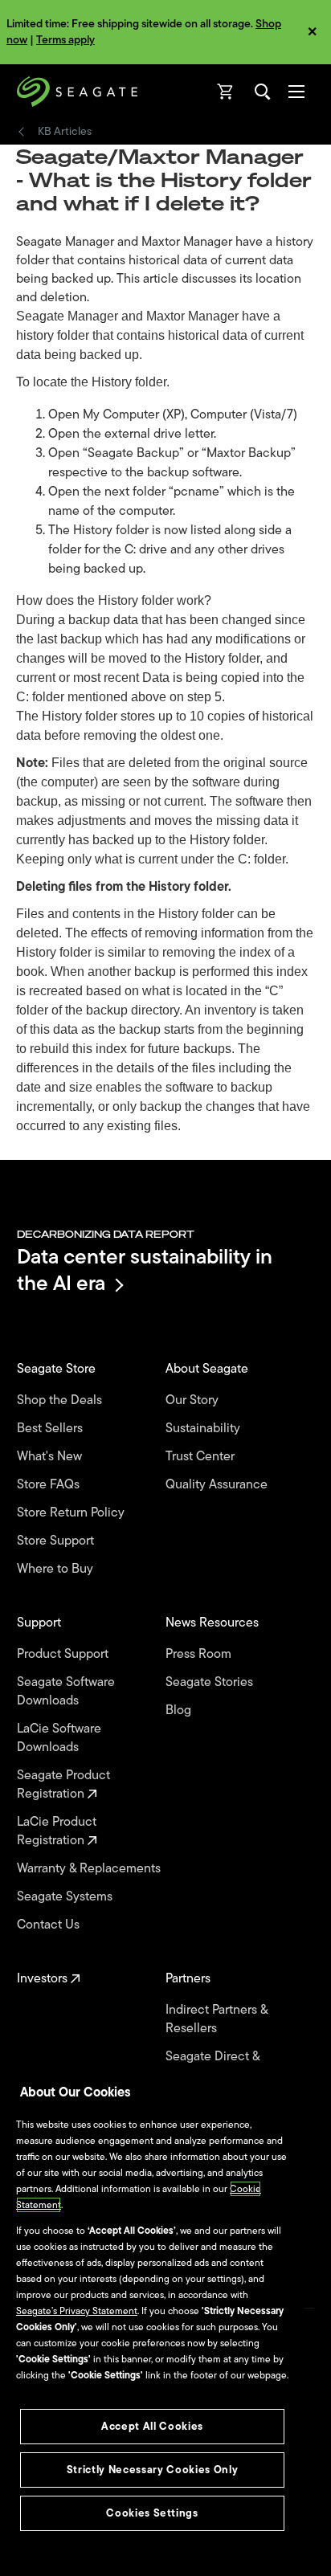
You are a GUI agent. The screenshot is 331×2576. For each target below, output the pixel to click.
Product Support (64, 1654)
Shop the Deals (63, 1400)
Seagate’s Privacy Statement (77, 2311)
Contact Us (50, 1925)
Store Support (57, 1541)
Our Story (194, 1400)
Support (41, 1623)
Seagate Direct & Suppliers (212, 2066)
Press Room (200, 1654)
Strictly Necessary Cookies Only (152, 2470)
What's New (51, 1457)
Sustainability (204, 1429)
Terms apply (65, 40)
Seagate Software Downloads (66, 1692)
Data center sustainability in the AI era (145, 1270)
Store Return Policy (72, 1513)
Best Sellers (51, 1429)
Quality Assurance (218, 1485)
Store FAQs (50, 1485)
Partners (190, 1979)
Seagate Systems (66, 1897)
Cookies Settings (152, 2513)
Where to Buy (57, 1569)
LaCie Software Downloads (59, 1738)
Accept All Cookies (152, 2426)
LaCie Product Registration (57, 1831)
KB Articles (65, 132)
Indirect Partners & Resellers (217, 2019)
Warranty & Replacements (90, 1869)
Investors (44, 1979)
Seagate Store (58, 1369)
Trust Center (202, 1457)
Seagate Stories (211, 1682)
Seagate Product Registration (63, 1785)
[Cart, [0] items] (226, 92)
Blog (180, 1711)
